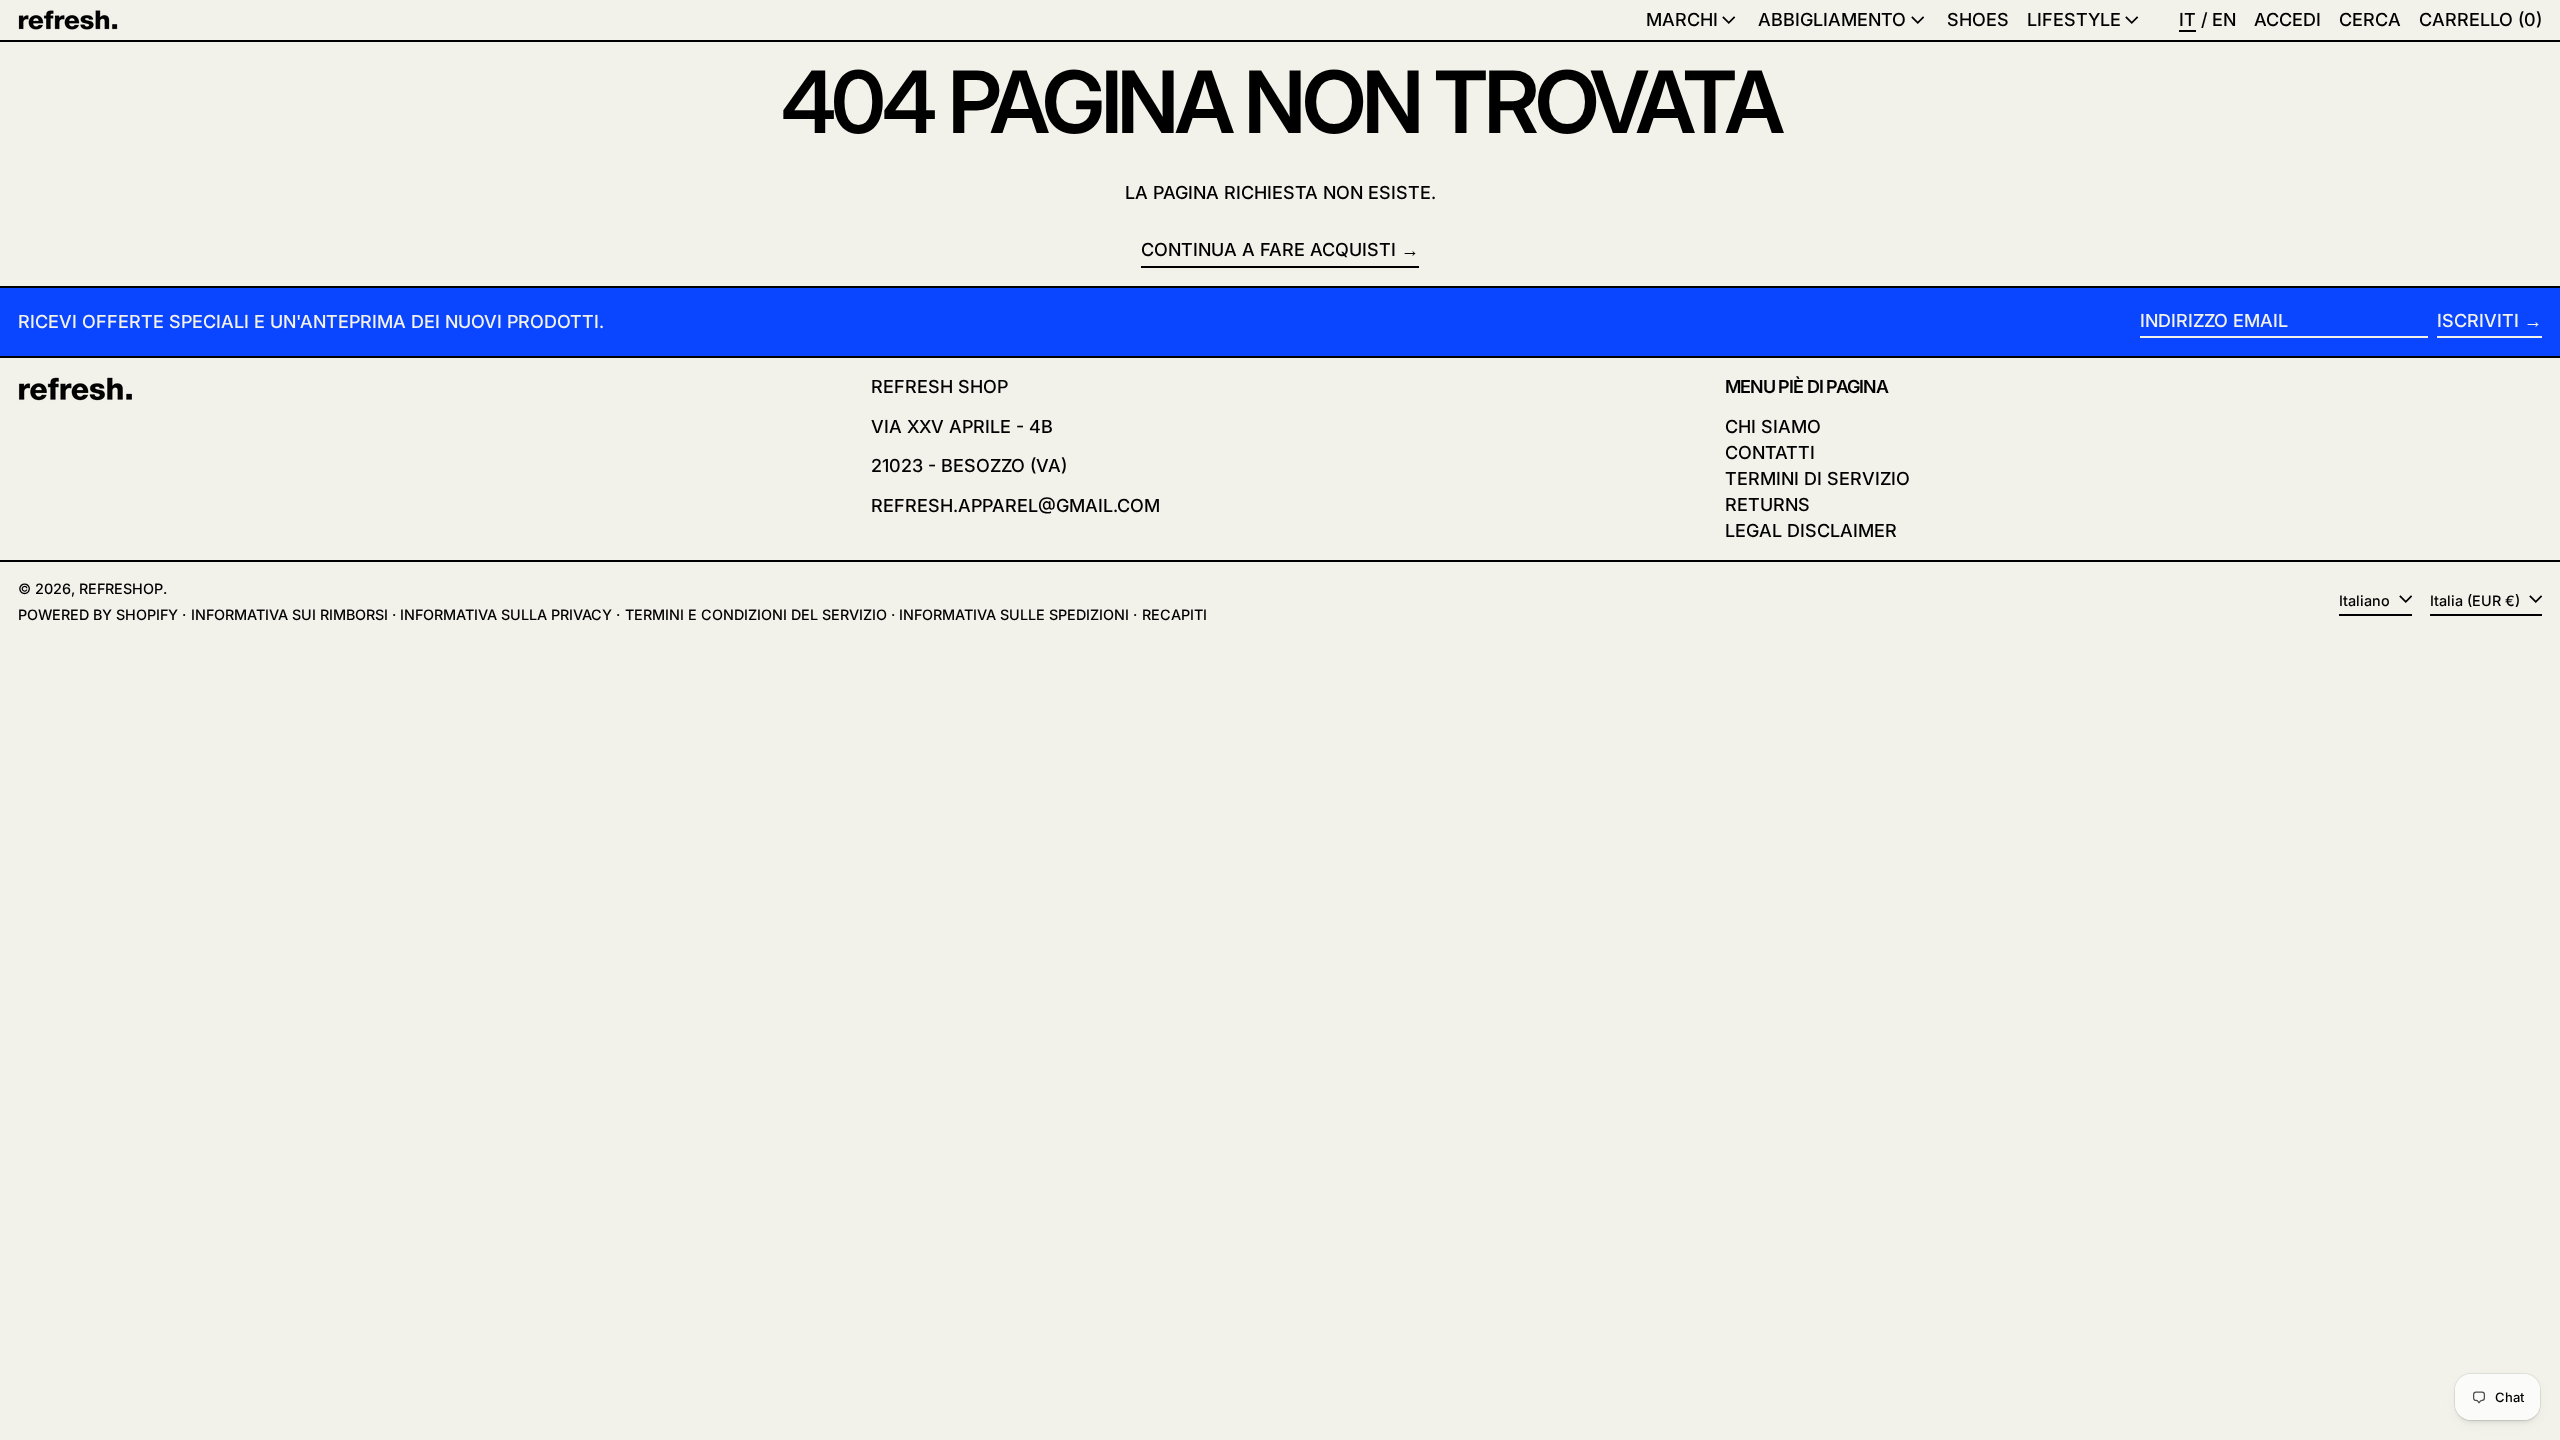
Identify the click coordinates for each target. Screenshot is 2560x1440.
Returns (1767, 504)
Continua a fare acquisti (1268, 249)
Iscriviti (2478, 320)
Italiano (2366, 600)
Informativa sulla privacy (506, 614)
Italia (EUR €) (2477, 600)
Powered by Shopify (98, 614)
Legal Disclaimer (1811, 530)
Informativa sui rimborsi (289, 614)
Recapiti (1174, 614)
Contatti (1770, 452)
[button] (2370, 20)
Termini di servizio (1817, 478)
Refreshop (121, 588)
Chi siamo (1773, 426)
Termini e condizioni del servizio (756, 614)
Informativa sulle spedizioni (1014, 614)
